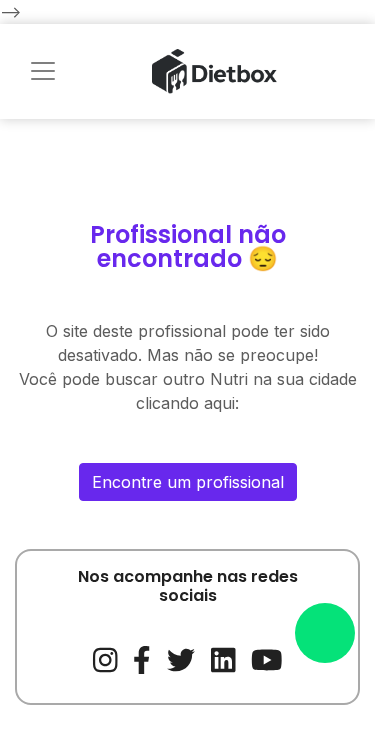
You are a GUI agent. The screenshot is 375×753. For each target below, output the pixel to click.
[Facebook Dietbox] (142, 658)
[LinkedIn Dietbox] (223, 658)
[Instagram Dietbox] (105, 658)
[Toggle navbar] (43, 71)
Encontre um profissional (188, 482)
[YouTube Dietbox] (267, 658)
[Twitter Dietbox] (181, 658)
